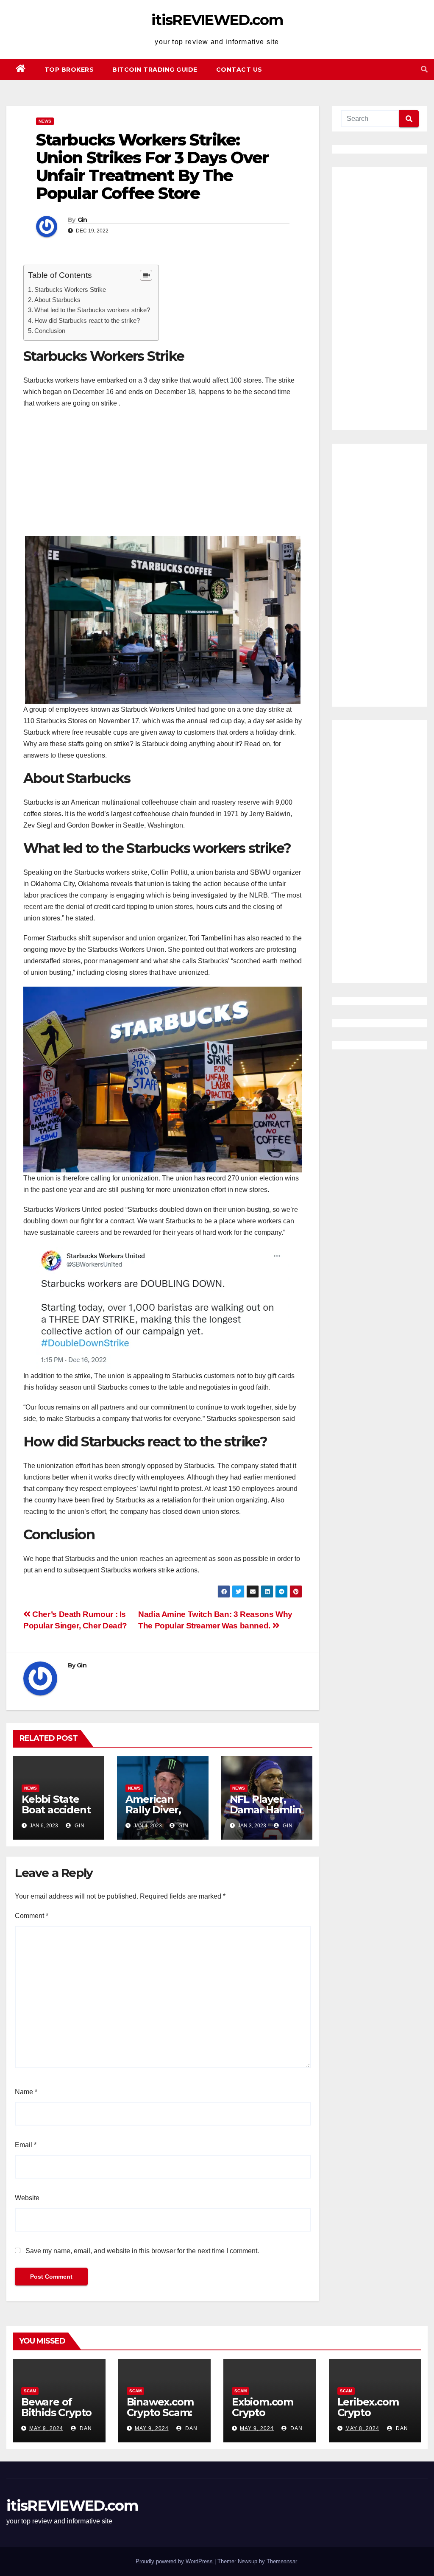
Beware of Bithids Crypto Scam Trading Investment (56, 2418)
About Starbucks (57, 300)
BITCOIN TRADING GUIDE (155, 70)
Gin (82, 220)
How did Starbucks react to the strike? (87, 320)
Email (26, 2145)
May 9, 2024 (46, 2428)
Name (26, 2092)
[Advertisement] (163, 477)
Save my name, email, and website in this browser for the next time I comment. (142, 2251)
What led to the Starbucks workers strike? (92, 310)
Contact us (239, 70)
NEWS (45, 121)
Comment (32, 1916)
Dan (85, 2428)
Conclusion (50, 331)
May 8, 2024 (362, 2428)
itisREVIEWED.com (217, 20)
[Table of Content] (146, 275)
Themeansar (282, 2561)
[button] (424, 69)
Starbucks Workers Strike (70, 289)
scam (30, 2391)
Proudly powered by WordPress (175, 2561)
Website (27, 2198)
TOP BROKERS (69, 70)
